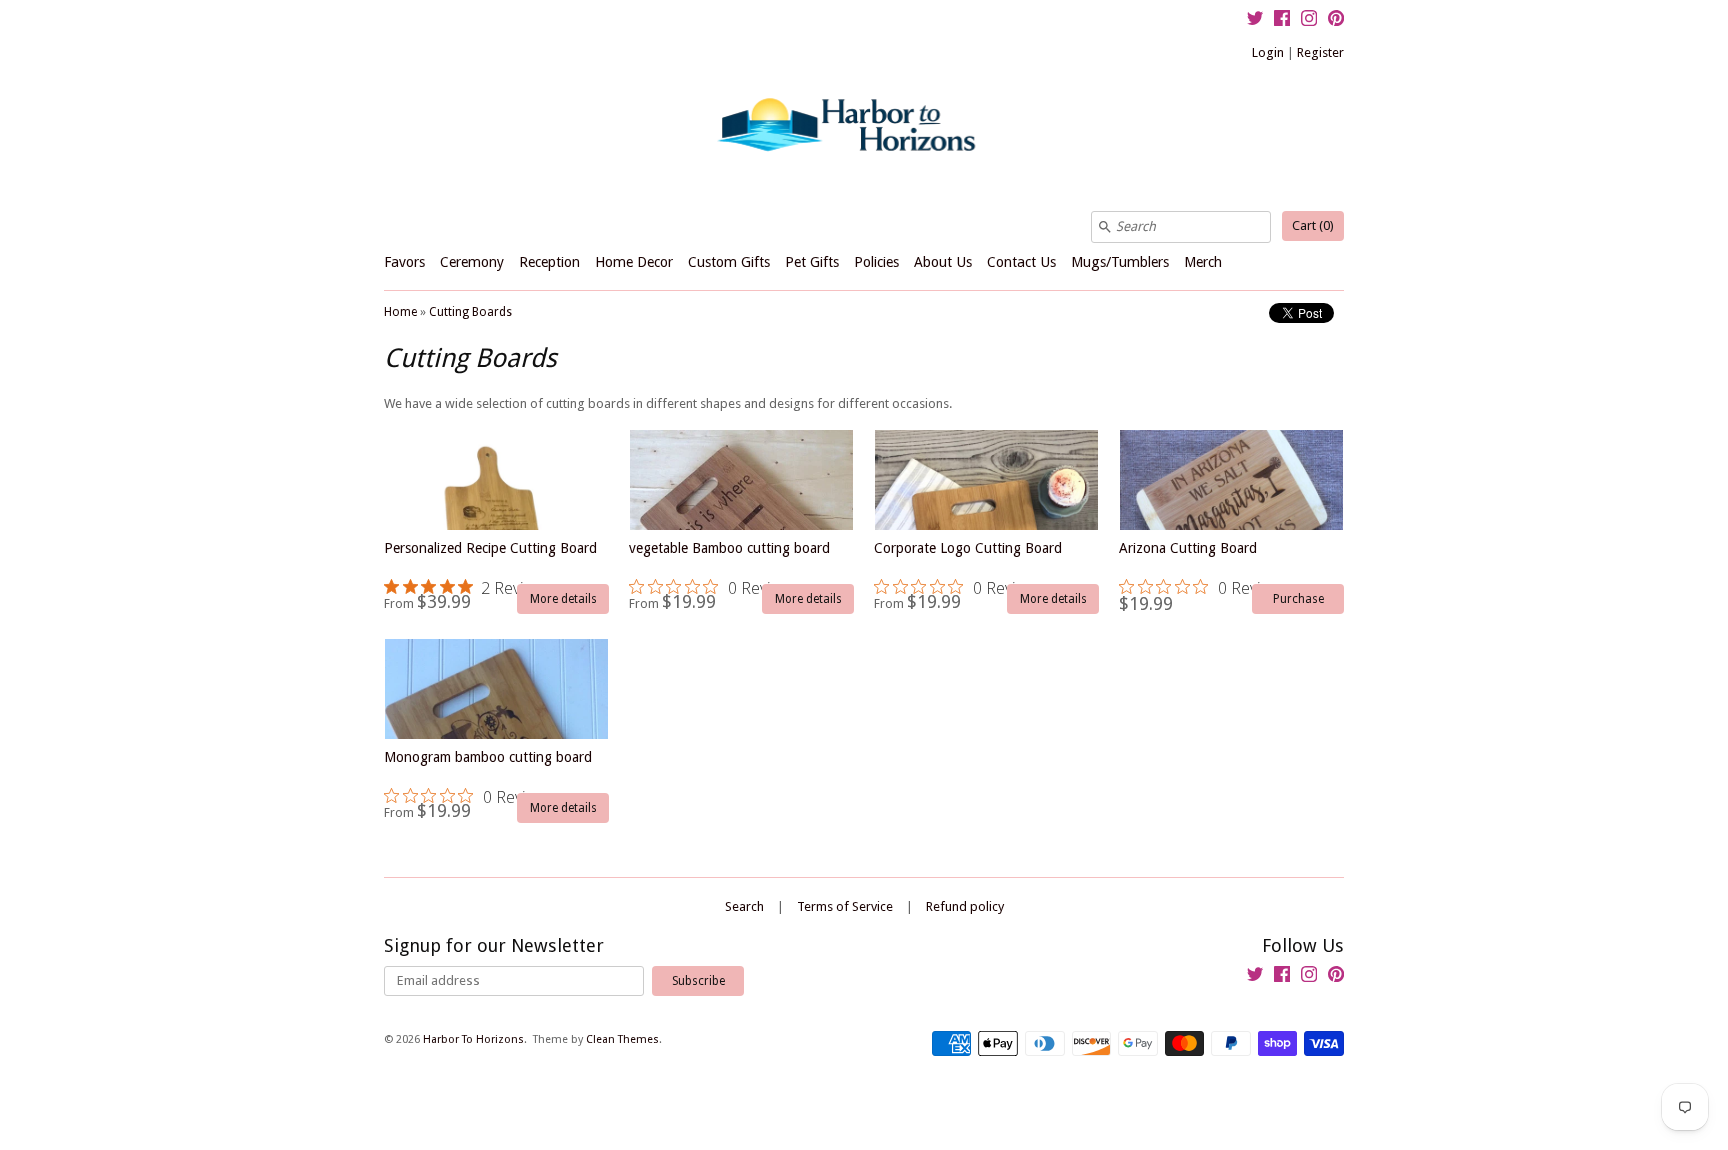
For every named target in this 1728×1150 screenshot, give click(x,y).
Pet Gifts (812, 262)
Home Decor (634, 262)
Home (400, 312)
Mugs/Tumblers (1120, 262)
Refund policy (965, 906)
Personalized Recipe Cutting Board (490, 569)
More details (563, 599)
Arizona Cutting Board (1204, 569)
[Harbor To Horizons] (864, 123)
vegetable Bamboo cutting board (729, 569)
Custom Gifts (729, 262)
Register (1320, 52)
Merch (1203, 262)
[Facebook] (1282, 21)
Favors (404, 262)
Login (1268, 52)
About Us (943, 262)
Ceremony (472, 262)
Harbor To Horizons (473, 1039)
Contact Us (1021, 262)
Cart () (1313, 225)
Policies (876, 262)
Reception (549, 262)
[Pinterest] (1336, 21)
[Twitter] (1255, 21)
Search (744, 906)
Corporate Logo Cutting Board (968, 569)
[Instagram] (1309, 21)
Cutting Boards (470, 312)
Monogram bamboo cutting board (488, 778)
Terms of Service (845, 906)
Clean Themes (622, 1039)
